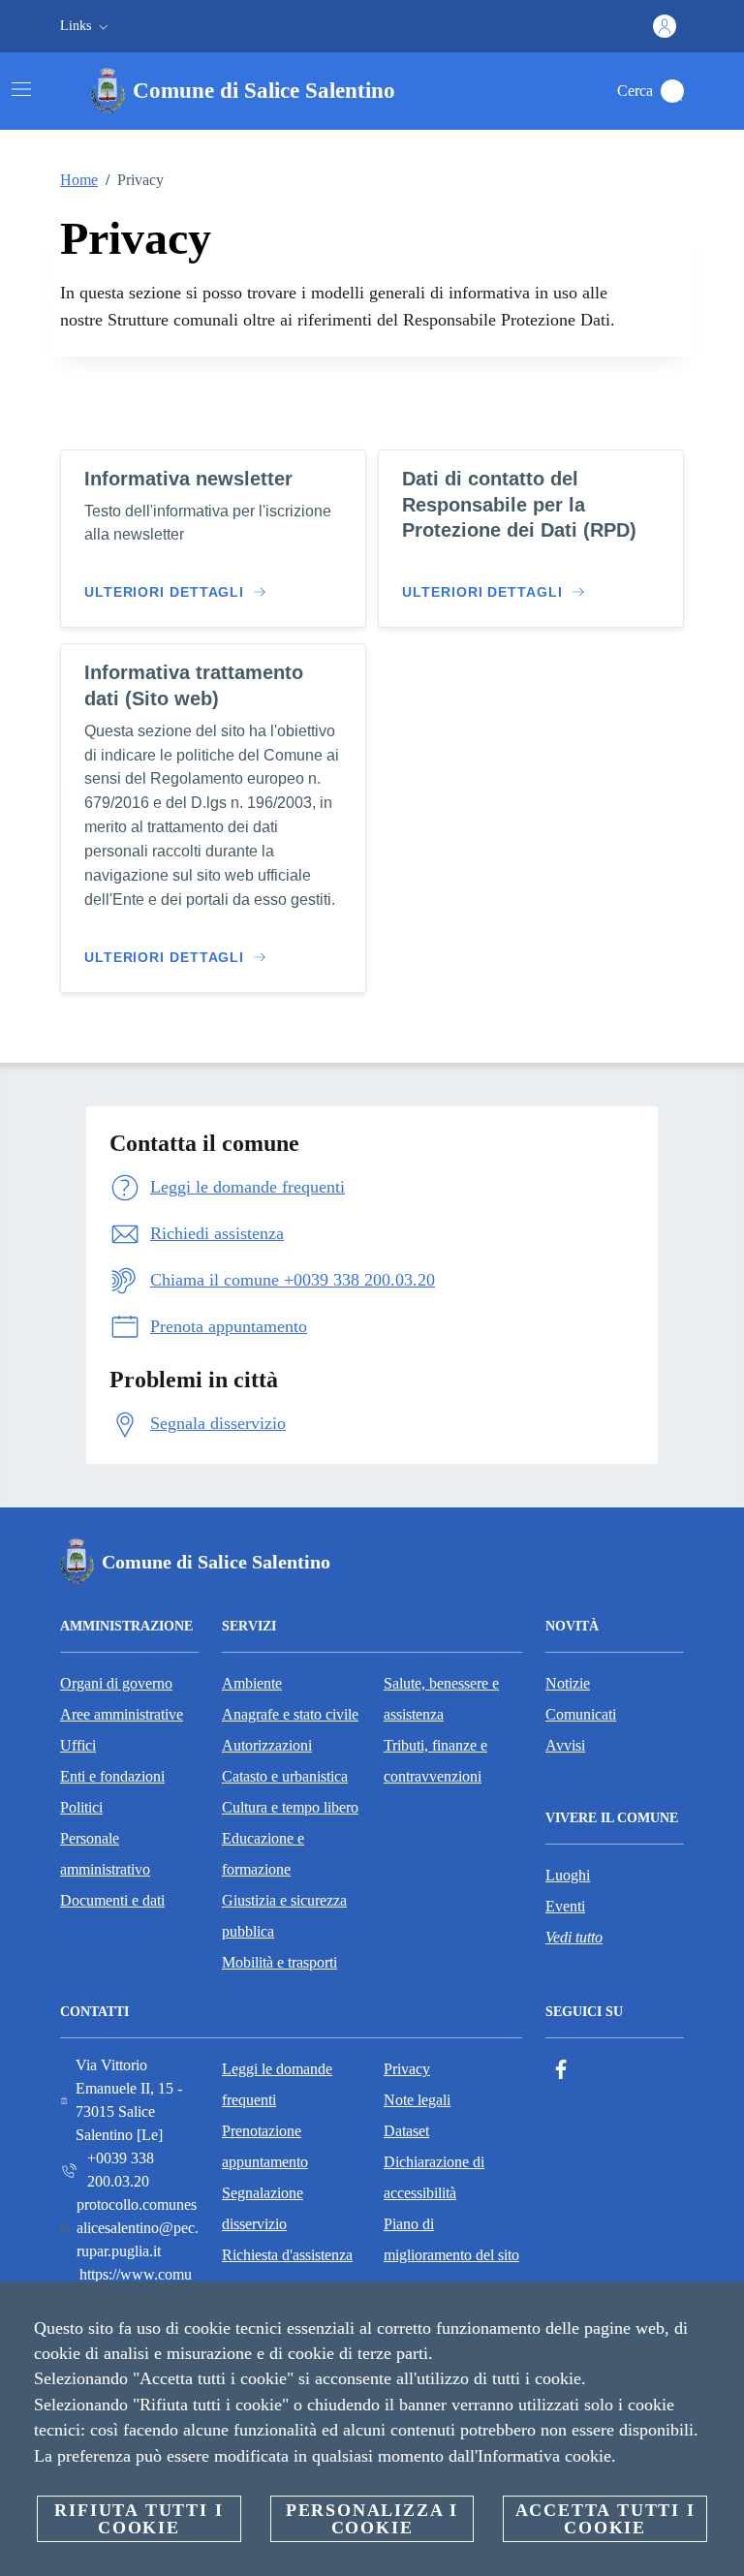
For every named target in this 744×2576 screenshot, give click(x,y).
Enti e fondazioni (112, 1776)
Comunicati (581, 1714)
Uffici (78, 1745)
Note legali (417, 2100)
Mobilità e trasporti (279, 1962)
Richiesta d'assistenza (287, 2255)
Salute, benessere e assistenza (441, 1699)
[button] (86, 26)
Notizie (568, 1683)
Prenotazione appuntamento (265, 2146)
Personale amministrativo (105, 1854)
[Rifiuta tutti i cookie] (722, 2312)
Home (79, 180)
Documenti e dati (112, 1900)
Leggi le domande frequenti (277, 2084)
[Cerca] (672, 91)
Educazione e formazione (263, 1854)
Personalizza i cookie (372, 2519)
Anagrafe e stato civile (290, 1714)
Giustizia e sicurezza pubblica (284, 1916)
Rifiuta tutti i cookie (139, 2519)
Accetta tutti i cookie (605, 2519)
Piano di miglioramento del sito (451, 2239)
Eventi (565, 1906)
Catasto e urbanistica (285, 1776)
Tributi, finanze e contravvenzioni (435, 1761)
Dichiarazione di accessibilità (434, 2177)
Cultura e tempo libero (290, 1807)
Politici (81, 1807)
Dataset (406, 2131)
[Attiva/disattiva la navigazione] (21, 89)
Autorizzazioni (267, 1745)
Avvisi (565, 1745)
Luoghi (568, 1875)
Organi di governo (116, 1683)
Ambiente (252, 1683)
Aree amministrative (122, 1714)
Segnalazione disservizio (263, 2208)
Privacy (407, 2069)
